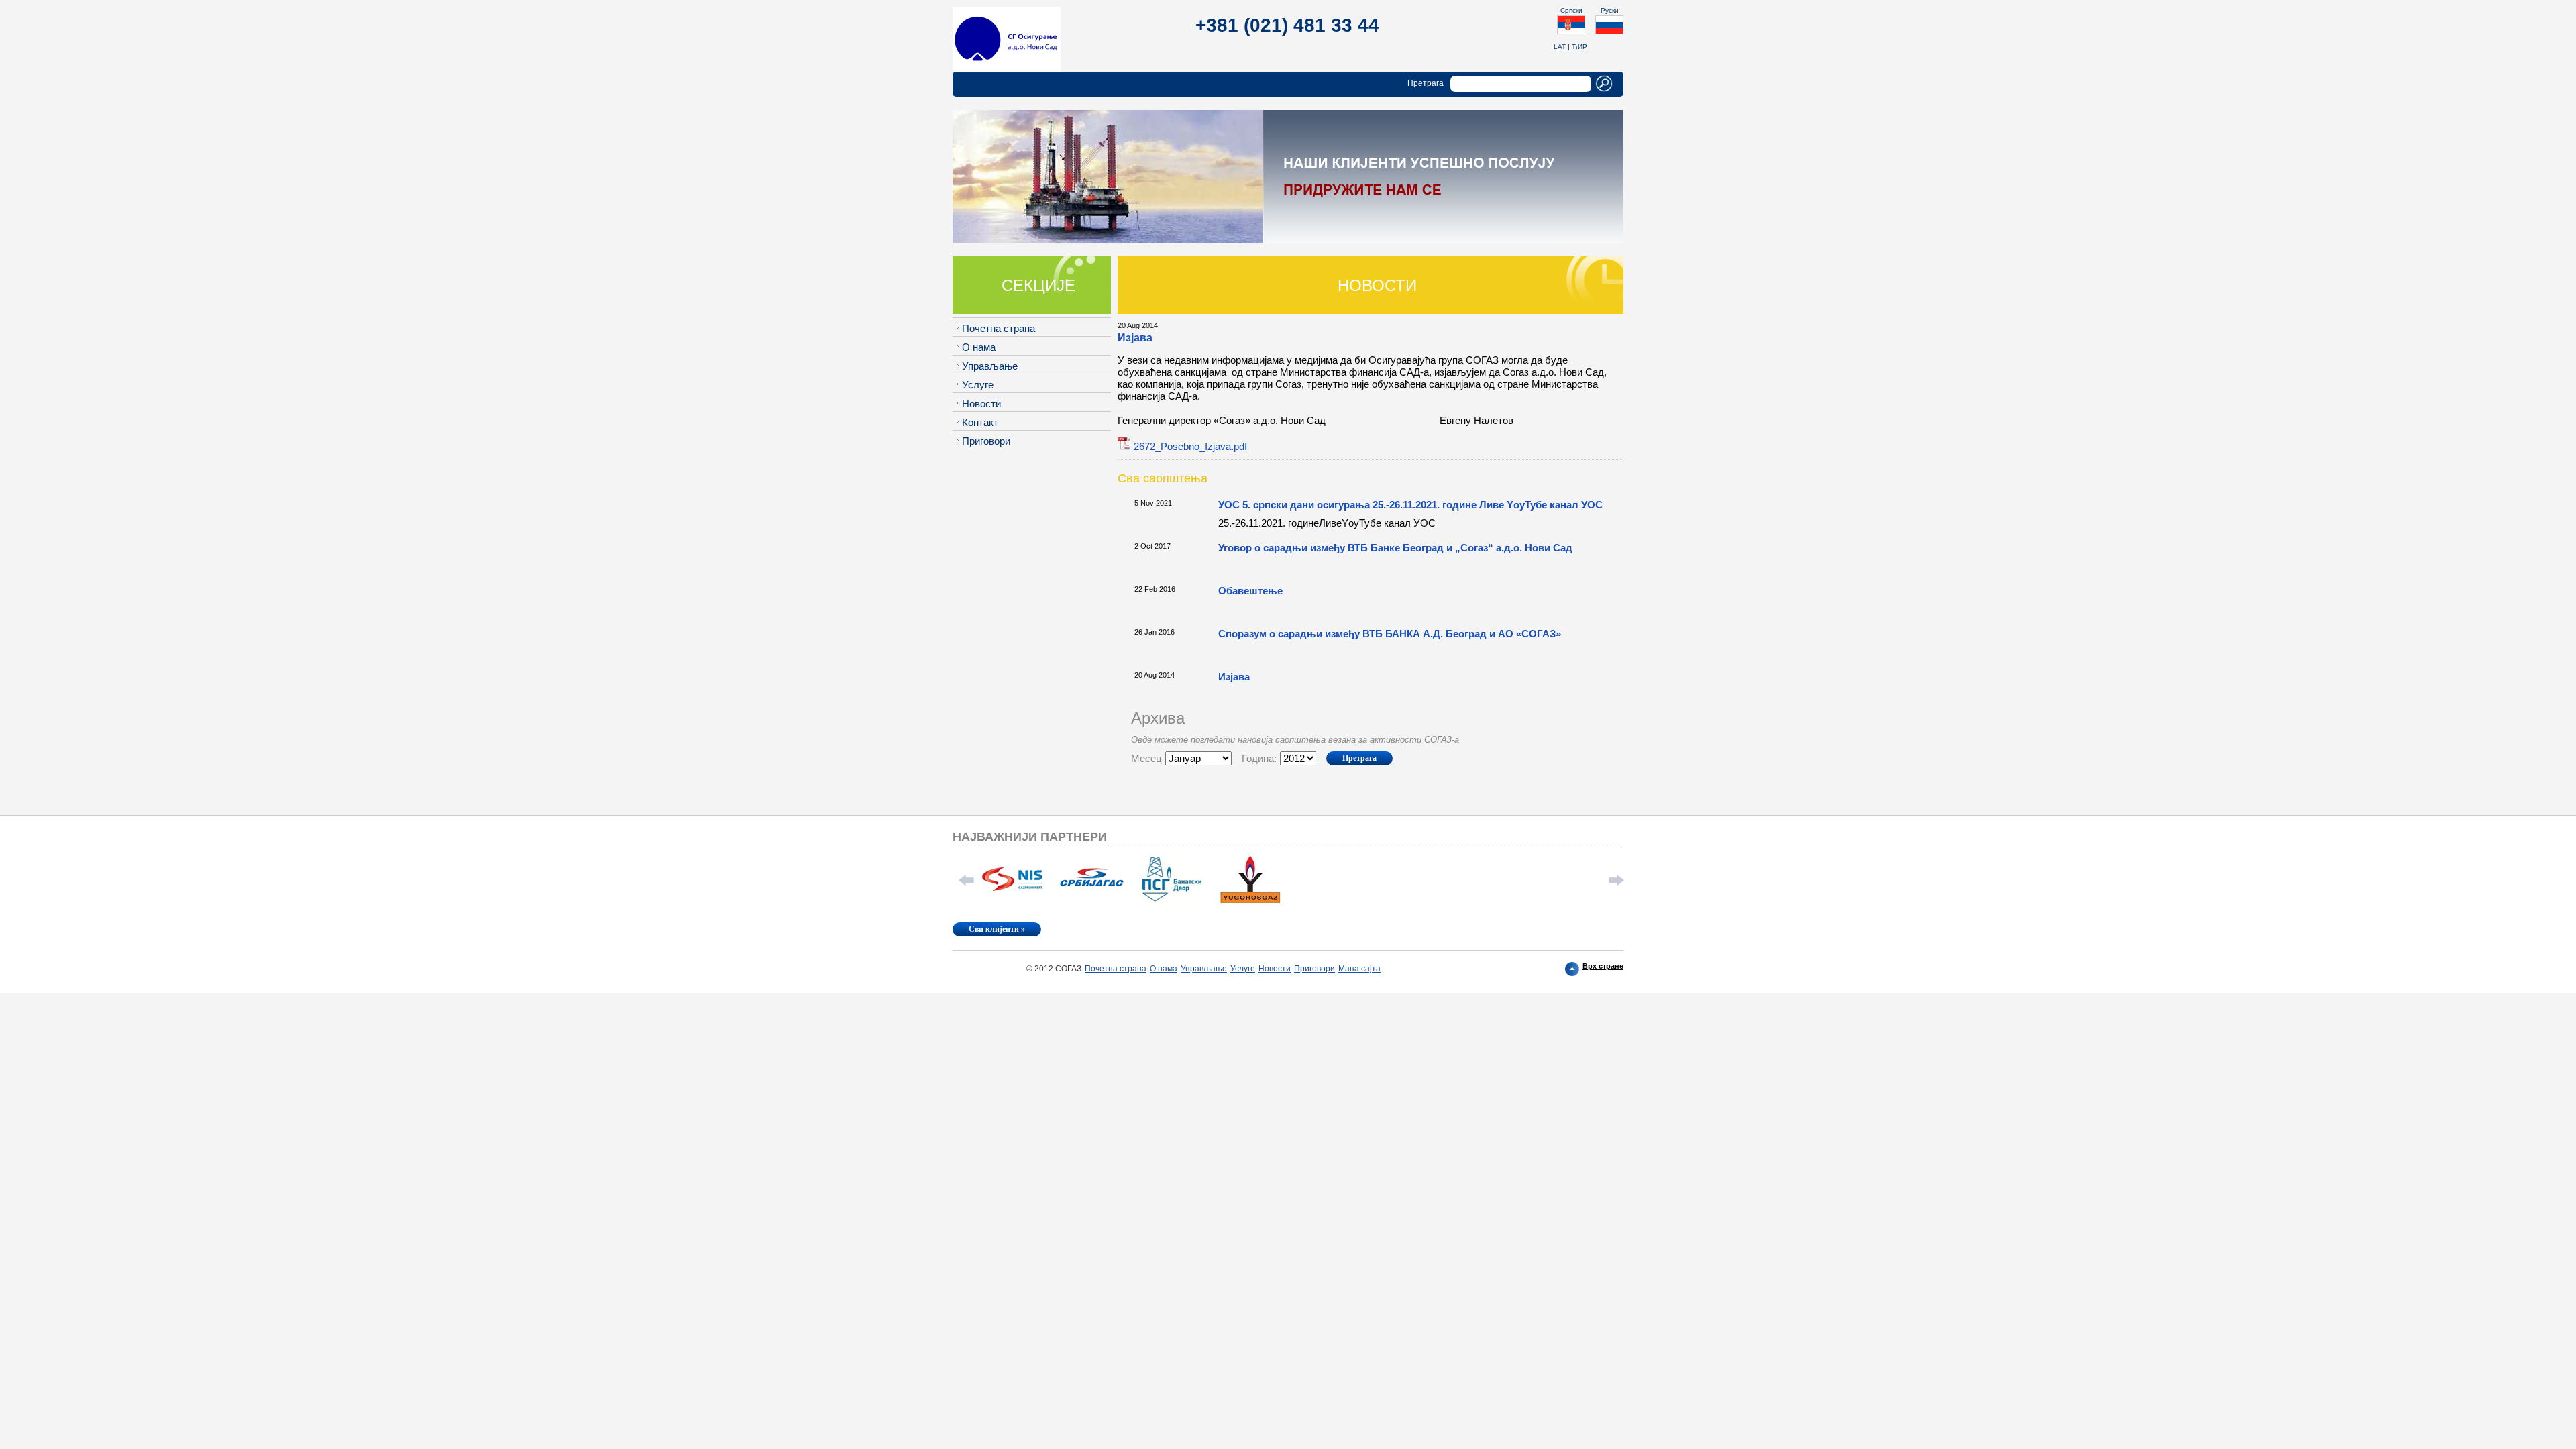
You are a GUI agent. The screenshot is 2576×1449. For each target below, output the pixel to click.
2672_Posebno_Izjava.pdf (1190, 446)
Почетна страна (999, 328)
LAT (1560, 47)
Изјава (1234, 677)
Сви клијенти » (997, 929)
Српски (1571, 10)
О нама (979, 347)
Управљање (990, 366)
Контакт (980, 422)
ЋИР (1579, 47)
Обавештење (1250, 591)
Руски (1610, 10)
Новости (981, 404)
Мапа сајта (1359, 969)
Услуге (978, 385)
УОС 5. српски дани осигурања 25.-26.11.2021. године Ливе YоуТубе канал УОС (1410, 505)
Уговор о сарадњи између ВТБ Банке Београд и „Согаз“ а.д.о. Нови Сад (1395, 548)
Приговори (986, 441)
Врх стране (1603, 966)
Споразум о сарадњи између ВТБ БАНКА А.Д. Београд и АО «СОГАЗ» (1390, 634)
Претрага (1426, 83)
